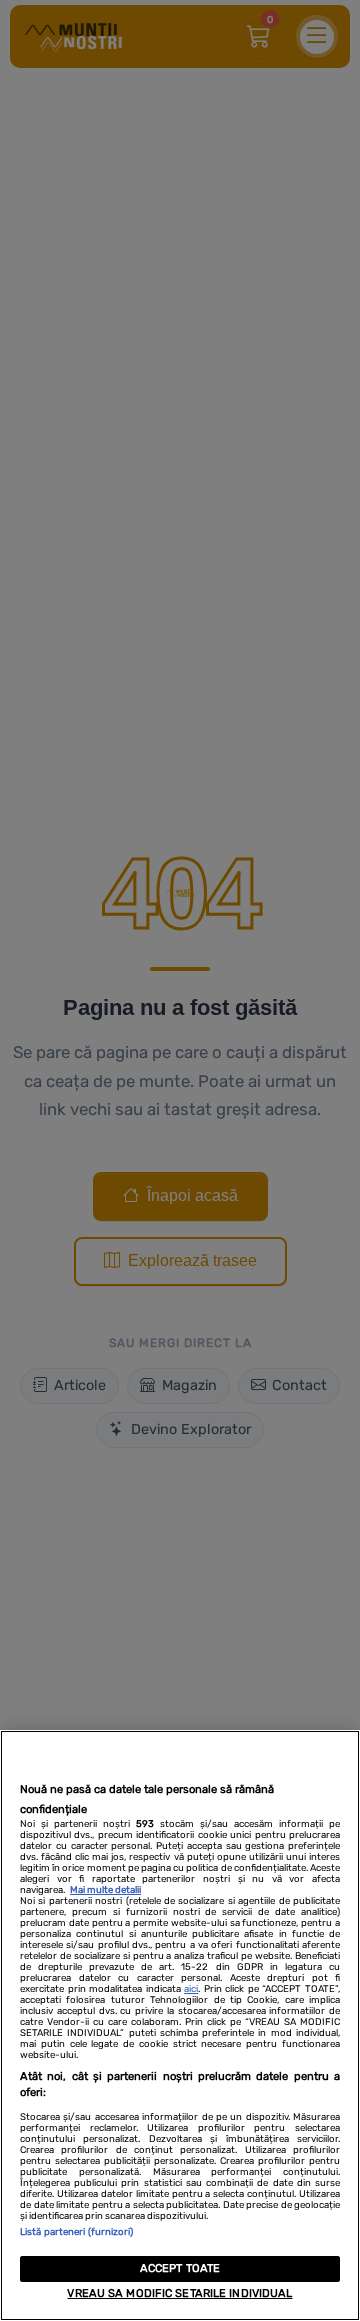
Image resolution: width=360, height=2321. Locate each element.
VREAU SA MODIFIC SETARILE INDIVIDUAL (179, 2293)
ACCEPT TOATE (180, 2268)
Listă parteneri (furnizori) (77, 2231)
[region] (180, 2025)
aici (191, 1988)
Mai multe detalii (105, 1889)
